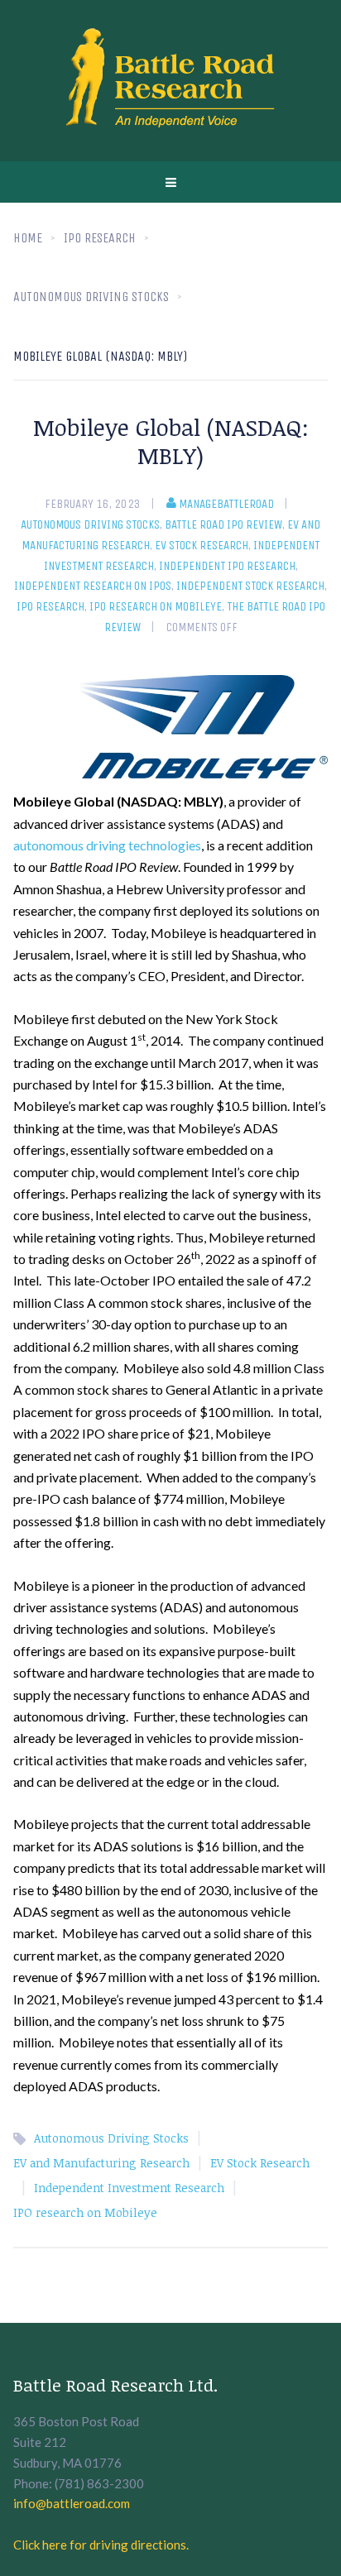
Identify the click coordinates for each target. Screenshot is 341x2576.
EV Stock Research (202, 545)
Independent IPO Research (227, 566)
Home (28, 238)
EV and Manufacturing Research (101, 2163)
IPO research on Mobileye (156, 606)
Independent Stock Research (250, 586)
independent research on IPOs (93, 586)
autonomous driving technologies (107, 845)
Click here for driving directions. (101, 2545)
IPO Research (50, 606)
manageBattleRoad (226, 504)
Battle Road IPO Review (223, 524)
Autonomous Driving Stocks (90, 524)
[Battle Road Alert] (170, 81)
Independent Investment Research (129, 2188)
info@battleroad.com (72, 2503)
